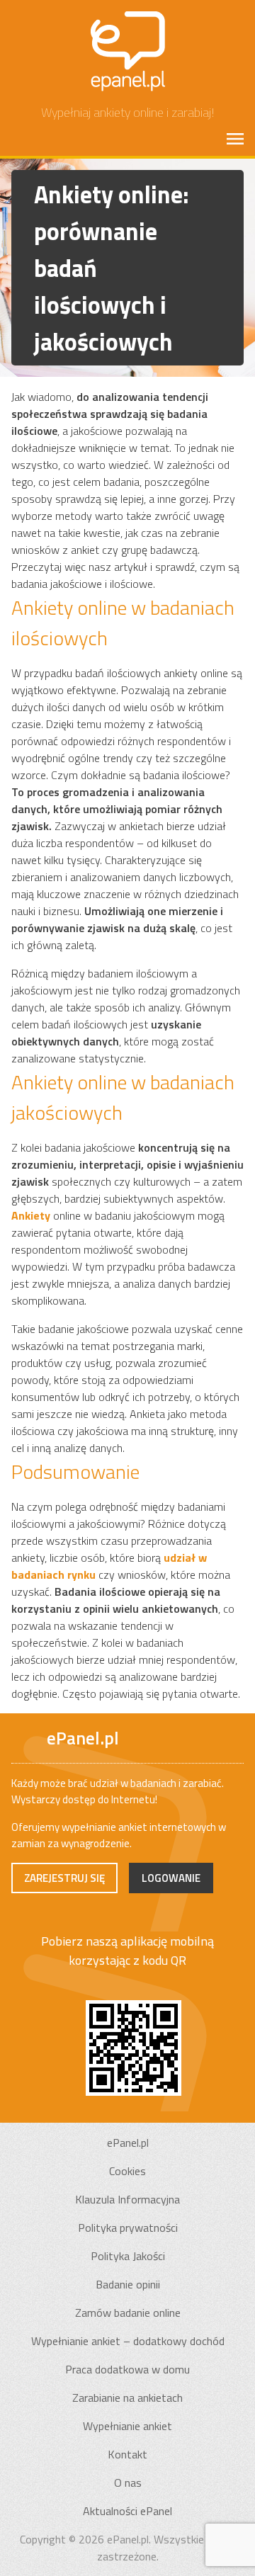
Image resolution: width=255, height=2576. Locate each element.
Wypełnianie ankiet (127, 2426)
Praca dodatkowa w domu (127, 2369)
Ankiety (31, 1215)
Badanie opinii (128, 2284)
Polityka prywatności (128, 2228)
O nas (128, 2483)
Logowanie (171, 1878)
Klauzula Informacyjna (127, 2199)
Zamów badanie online (128, 2313)
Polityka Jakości (128, 2256)
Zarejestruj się (64, 1878)
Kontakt (127, 2454)
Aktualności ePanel (127, 2511)
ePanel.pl (128, 2143)
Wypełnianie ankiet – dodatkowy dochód (128, 2341)
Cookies (127, 2171)
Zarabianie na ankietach (127, 2398)
